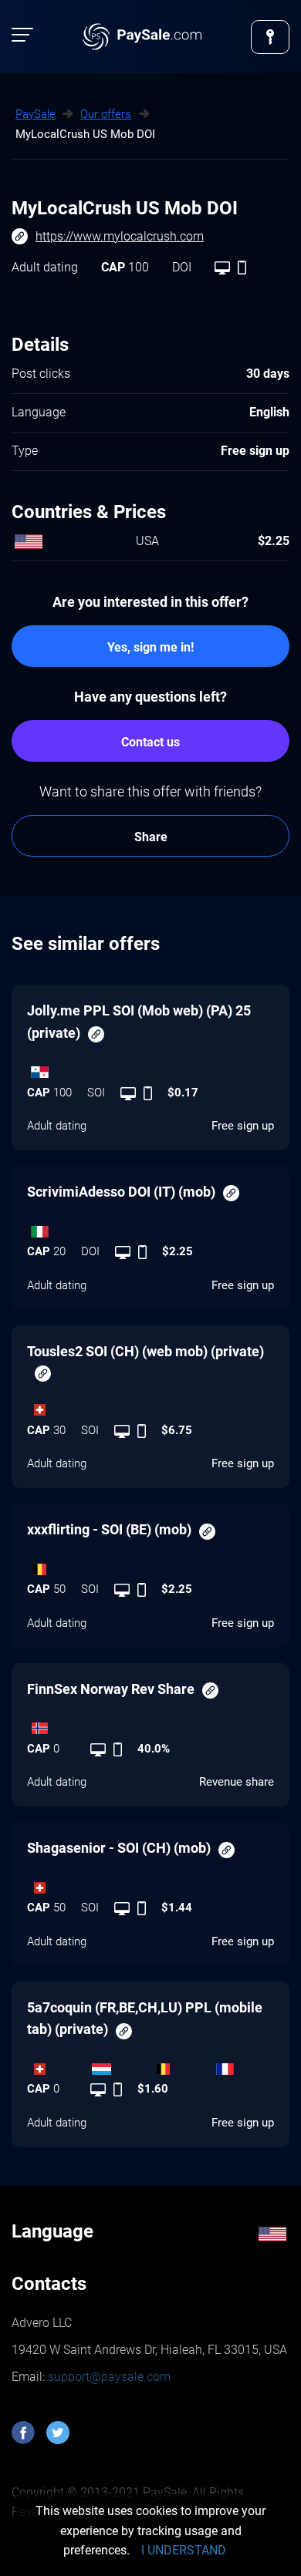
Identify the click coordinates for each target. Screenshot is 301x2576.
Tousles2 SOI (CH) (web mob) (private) (145, 1351)
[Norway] (150, 1725)
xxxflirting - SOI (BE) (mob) (109, 1529)
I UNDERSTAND (184, 2550)
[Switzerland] (150, 1406)
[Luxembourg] (120, 2065)
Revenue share (237, 1782)
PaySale (36, 114)
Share (151, 837)
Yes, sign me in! (150, 647)
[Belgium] (150, 1565)
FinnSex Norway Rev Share (111, 1689)
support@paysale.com (108, 2377)
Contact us (150, 742)
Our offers (106, 114)
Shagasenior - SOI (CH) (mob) (119, 1848)
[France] (243, 2065)
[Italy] (150, 1227)
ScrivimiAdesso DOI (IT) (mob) (121, 1192)
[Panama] (150, 1069)
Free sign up (243, 1126)
